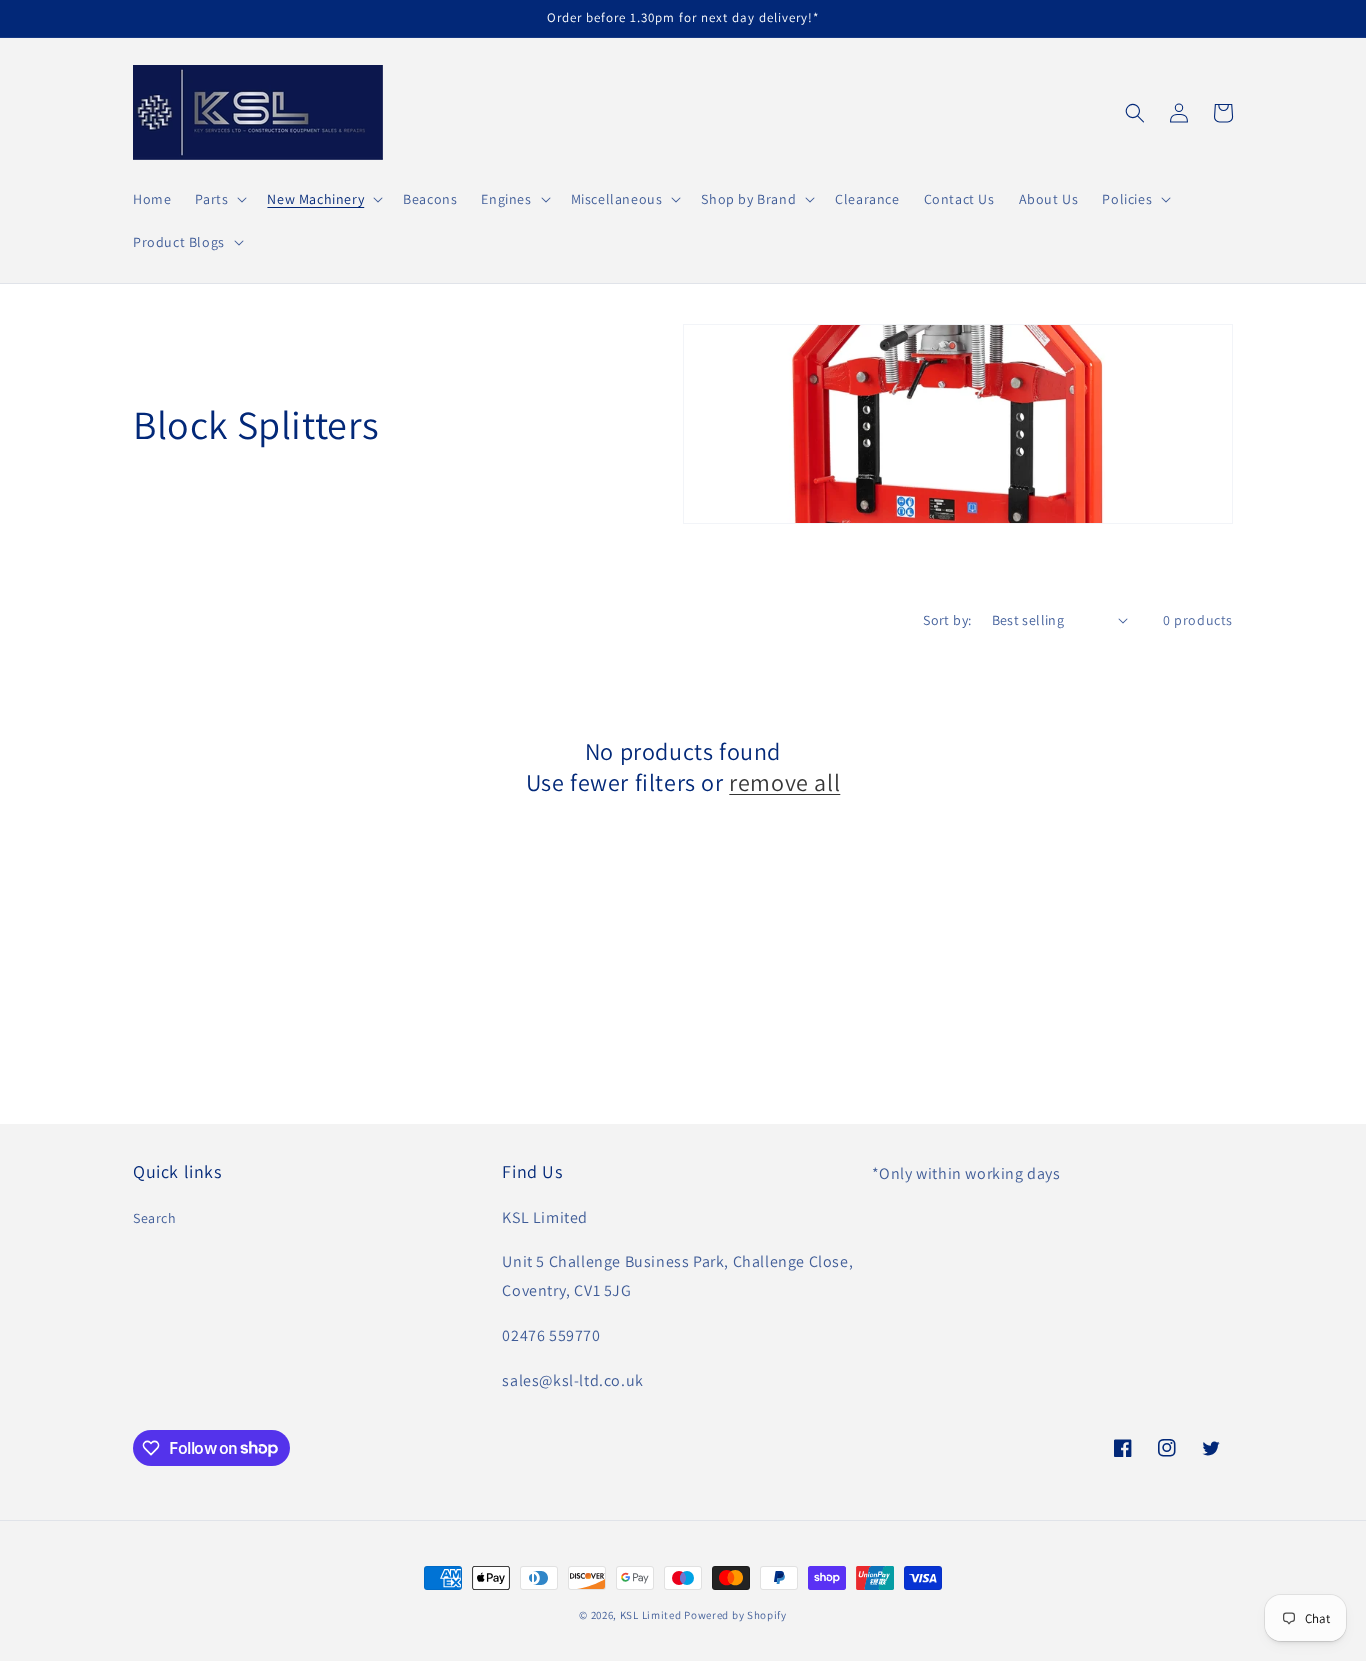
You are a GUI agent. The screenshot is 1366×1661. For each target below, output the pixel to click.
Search (155, 1218)
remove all (784, 782)
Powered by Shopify (735, 1615)
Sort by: (947, 620)
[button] (219, 199)
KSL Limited (651, 1615)
